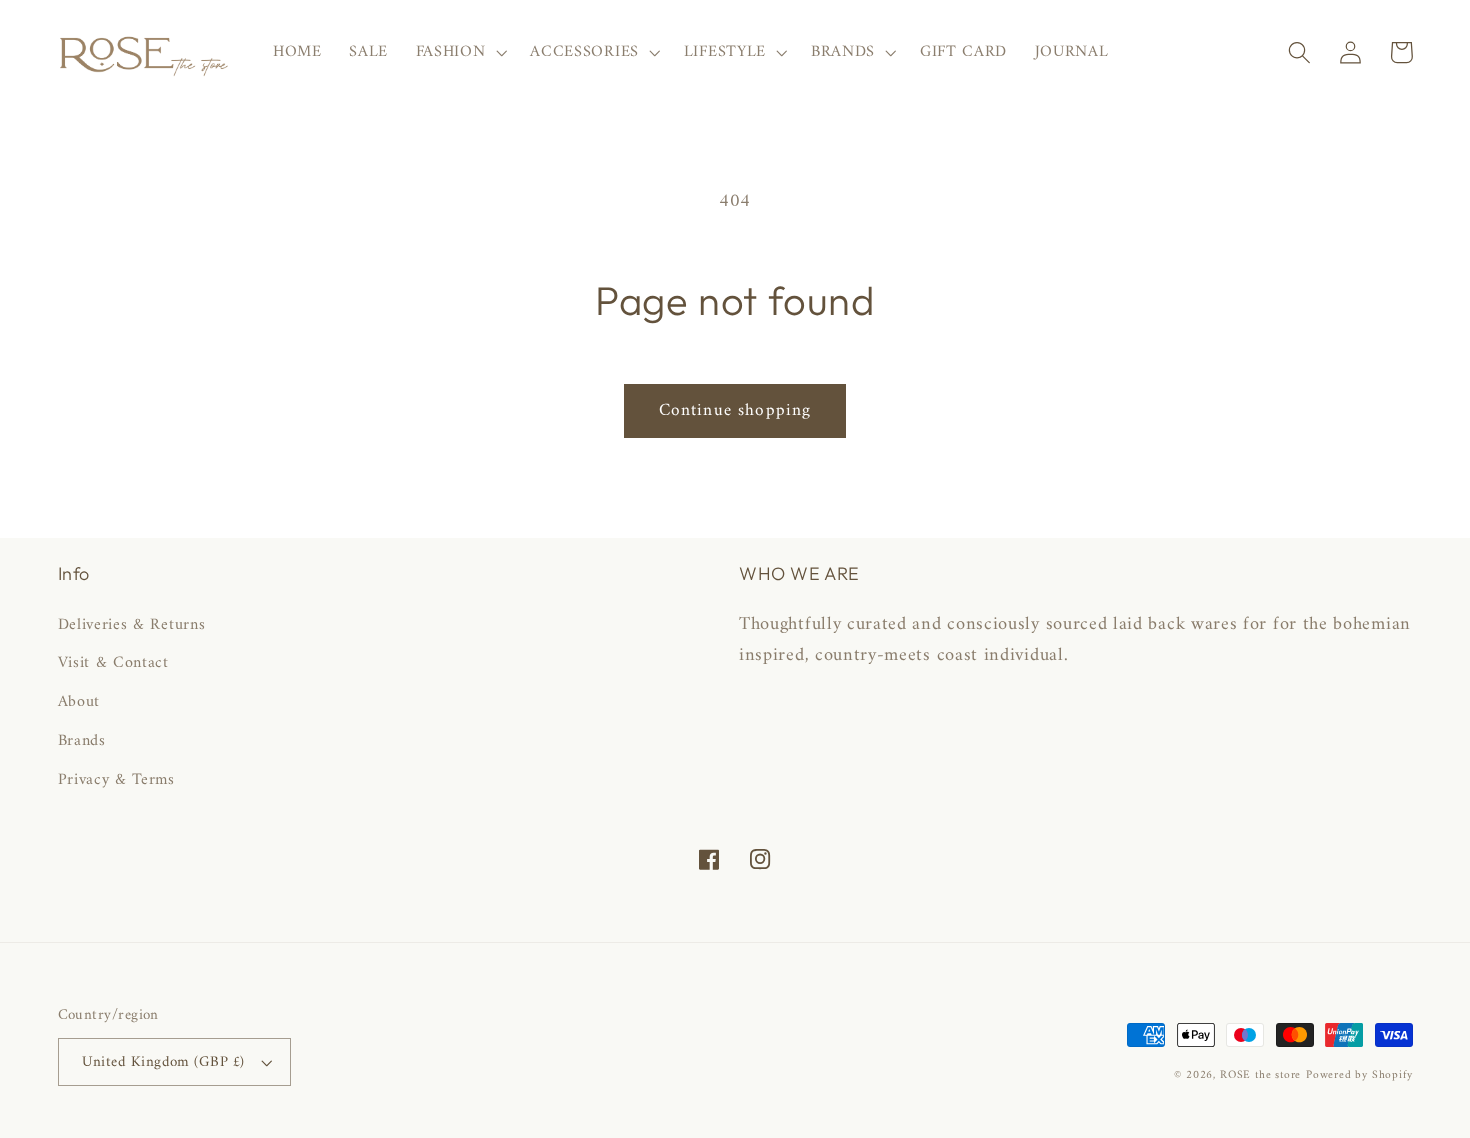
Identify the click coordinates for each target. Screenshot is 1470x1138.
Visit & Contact (113, 663)
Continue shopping (735, 411)
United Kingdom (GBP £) (163, 1062)
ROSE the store (1260, 1075)
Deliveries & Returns (132, 625)
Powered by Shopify (1359, 1075)
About (79, 702)
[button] (459, 53)
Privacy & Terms (116, 780)
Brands (82, 741)
